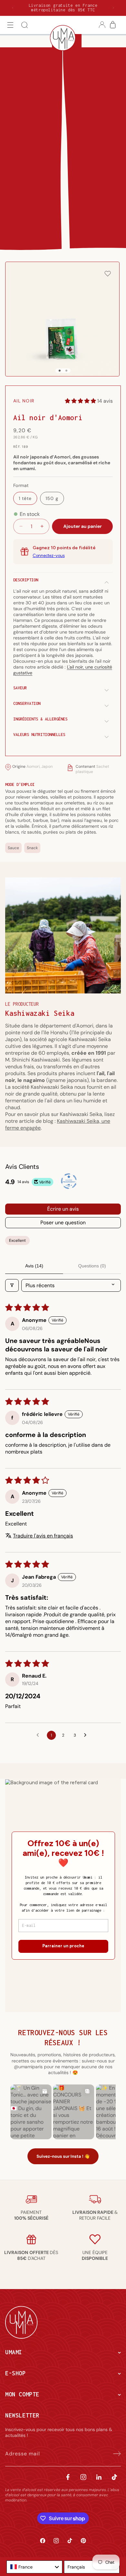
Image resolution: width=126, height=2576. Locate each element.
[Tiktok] (114, 2477)
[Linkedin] (99, 2477)
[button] (10, 25)
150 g (52, 498)
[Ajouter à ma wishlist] (108, 274)
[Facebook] (68, 2477)
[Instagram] (83, 2477)
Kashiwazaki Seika (40, 1013)
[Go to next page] (87, 1735)
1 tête (25, 498)
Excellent (17, 1241)
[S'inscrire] (114, 2454)
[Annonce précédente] (13, 8)
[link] (31, 2215)
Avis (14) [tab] (34, 1266)
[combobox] (34, 2567)
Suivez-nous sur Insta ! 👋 (63, 2156)
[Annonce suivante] (113, 8)
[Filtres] (12, 1285)
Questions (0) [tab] (92, 1266)
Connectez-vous (49, 556)
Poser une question (63, 1223)
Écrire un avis (63, 1209)
